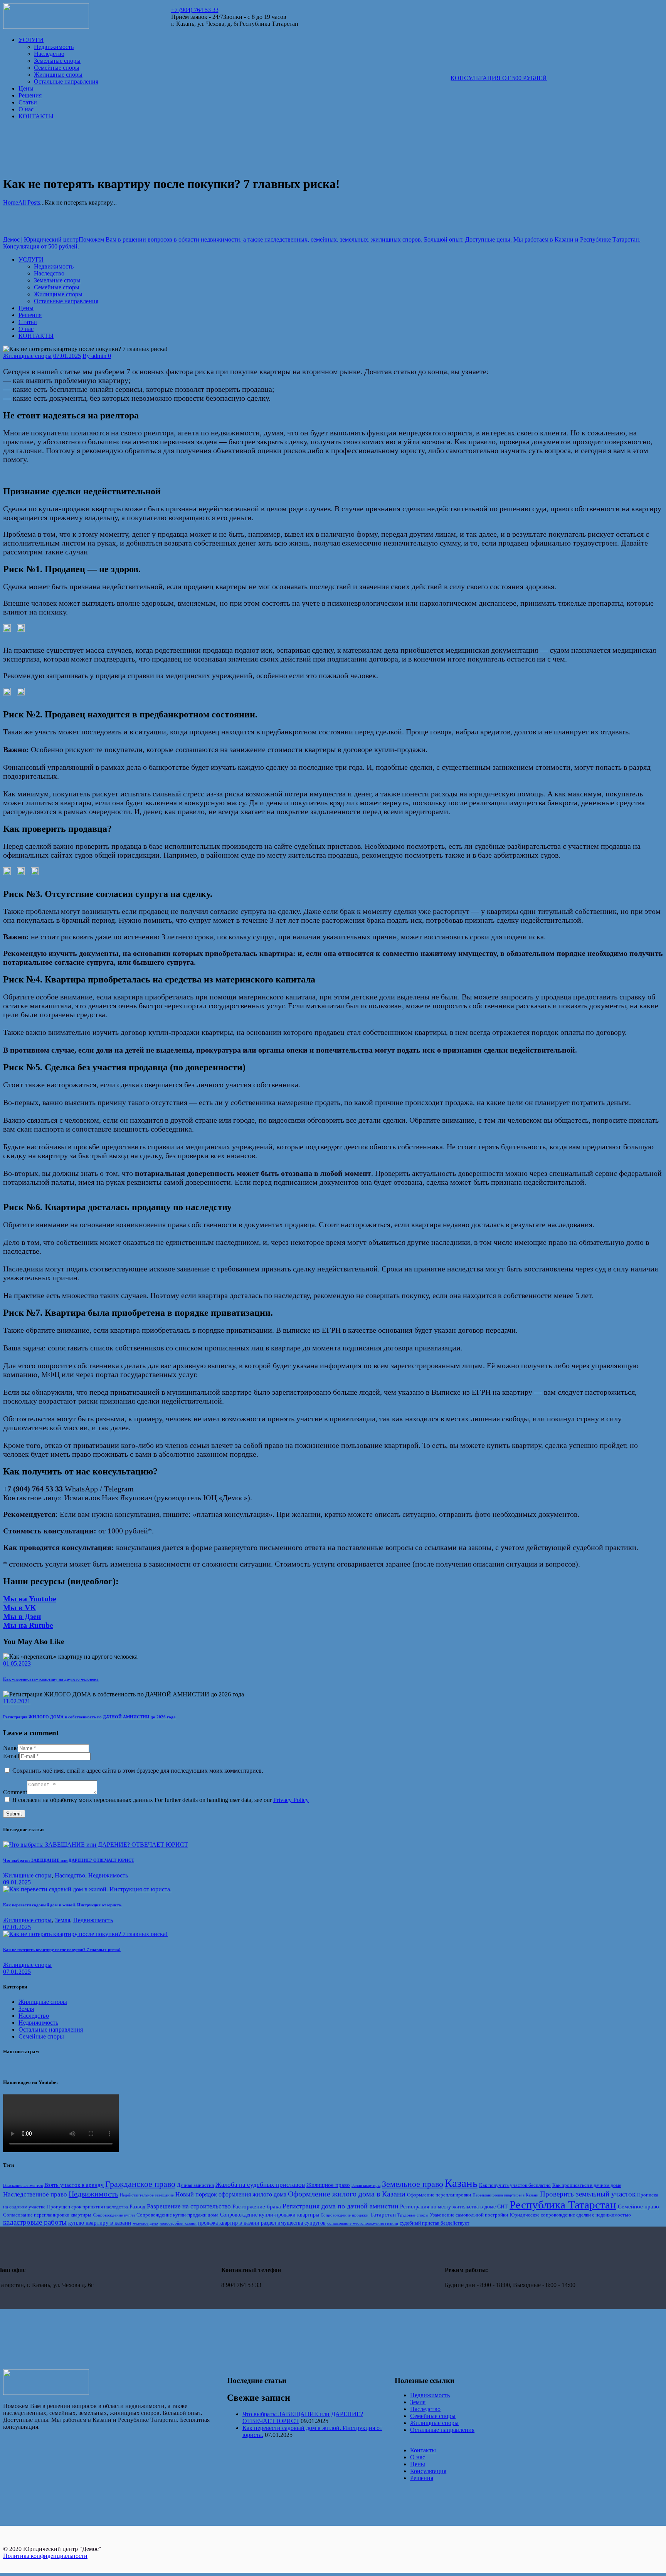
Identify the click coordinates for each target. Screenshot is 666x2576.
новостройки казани (178, 2223)
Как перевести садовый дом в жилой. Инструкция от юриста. (63, 1905)
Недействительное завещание (147, 2195)
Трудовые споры (413, 2215)
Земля (62, 1920)
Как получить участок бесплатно (515, 2185)
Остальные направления (51, 2029)
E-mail (11, 1756)
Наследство (70, 1875)
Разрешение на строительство (189, 2206)
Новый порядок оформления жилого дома (231, 2194)
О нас (418, 2457)
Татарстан (383, 2214)
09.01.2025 (17, 1882)
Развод (137, 2207)
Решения (422, 2478)
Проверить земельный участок (588, 2194)
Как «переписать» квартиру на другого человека (51, 1679)
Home (11, 202)
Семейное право (638, 2206)
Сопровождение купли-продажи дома (177, 2215)
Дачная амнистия (195, 2185)
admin (95, 356)
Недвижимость (108, 1875)
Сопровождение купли (114, 2215)
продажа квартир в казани (229, 2223)
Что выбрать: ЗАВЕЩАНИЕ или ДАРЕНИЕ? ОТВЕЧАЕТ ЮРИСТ (69, 1860)
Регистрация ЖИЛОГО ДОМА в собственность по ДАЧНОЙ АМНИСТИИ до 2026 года (89, 1717)
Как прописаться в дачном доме (587, 2185)
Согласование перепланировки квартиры (47, 2215)
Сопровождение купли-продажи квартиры (270, 2215)
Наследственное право (35, 2194)
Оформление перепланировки (439, 2195)
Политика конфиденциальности (45, 2556)
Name (10, 1748)
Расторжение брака (257, 2206)
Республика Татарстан (563, 2205)
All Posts (29, 202)
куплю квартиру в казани (100, 2223)
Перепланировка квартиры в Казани (505, 2195)
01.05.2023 (17, 1663)
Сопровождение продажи (345, 2215)
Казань (461, 2183)
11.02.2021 (17, 1701)
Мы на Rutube (28, 1625)
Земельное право (413, 2184)
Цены (418, 2464)
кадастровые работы (35, 2222)
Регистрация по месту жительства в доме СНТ (454, 2207)
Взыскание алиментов (23, 2186)
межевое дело (145, 2223)
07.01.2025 (67, 356)
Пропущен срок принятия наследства (87, 2207)
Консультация (428, 2471)
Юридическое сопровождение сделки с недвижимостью (570, 2215)
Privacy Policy (291, 1800)
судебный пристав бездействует (435, 2223)
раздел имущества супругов (293, 2223)
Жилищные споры (27, 356)
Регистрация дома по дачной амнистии (341, 2206)
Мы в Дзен (22, 1616)
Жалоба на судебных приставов (260, 2185)
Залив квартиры (366, 2186)
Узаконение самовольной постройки (469, 2215)
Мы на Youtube (30, 1599)
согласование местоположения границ (363, 2223)
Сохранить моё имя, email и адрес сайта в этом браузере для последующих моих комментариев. (138, 1771)
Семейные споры (41, 2036)
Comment (15, 1792)
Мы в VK (20, 1607)
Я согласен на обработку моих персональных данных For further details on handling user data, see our (161, 1800)
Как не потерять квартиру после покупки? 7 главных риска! (62, 1950)
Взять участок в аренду (74, 2185)
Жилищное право (328, 2185)
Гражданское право (140, 2184)
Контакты (423, 2450)
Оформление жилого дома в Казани (347, 2194)
